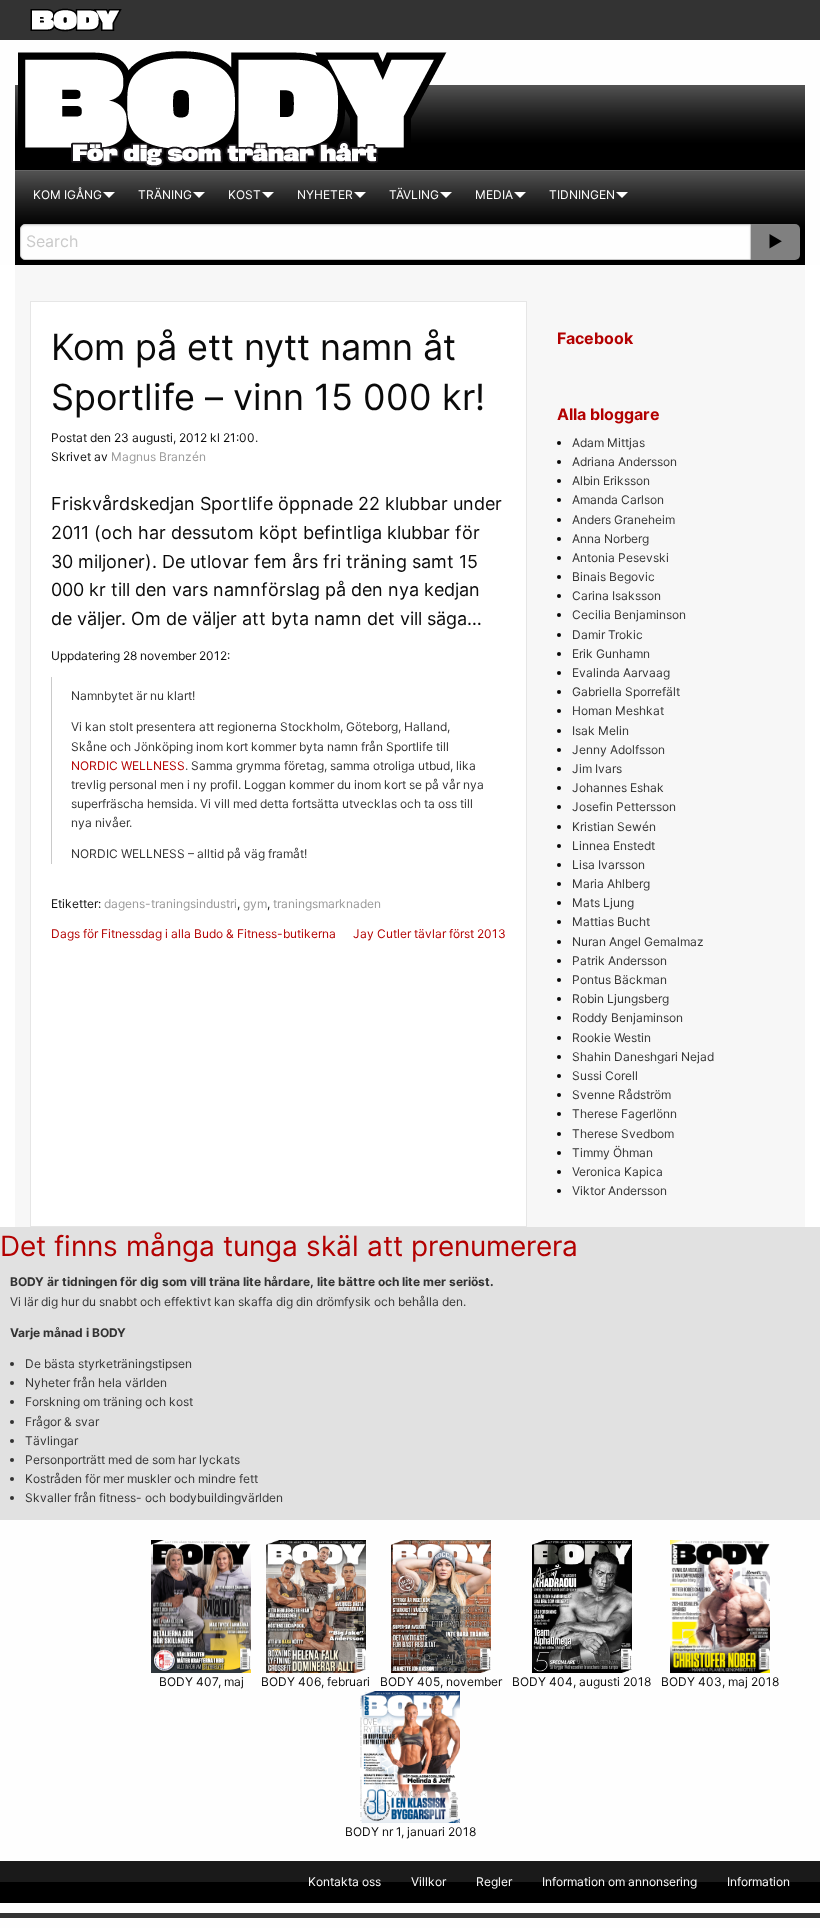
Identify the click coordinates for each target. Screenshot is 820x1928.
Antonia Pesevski (620, 557)
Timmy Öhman (612, 1152)
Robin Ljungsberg (620, 998)
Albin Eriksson (611, 480)
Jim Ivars (597, 768)
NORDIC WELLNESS (128, 765)
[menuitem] (67, 195)
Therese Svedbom (623, 1133)
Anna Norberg (610, 538)
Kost (244, 194)
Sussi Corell (605, 1075)
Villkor (428, 1881)
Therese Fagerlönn (624, 1113)
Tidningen (582, 194)
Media (494, 194)
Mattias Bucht (611, 921)
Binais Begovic (613, 576)
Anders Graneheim (623, 519)
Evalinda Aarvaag (621, 672)
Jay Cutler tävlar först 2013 (429, 933)
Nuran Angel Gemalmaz (638, 941)
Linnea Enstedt (613, 845)
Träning (165, 194)
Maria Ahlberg (611, 883)
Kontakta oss (344, 1881)
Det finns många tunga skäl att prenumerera (289, 1246)
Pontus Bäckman (619, 979)
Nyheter (325, 194)
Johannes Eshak (618, 787)
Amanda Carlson (618, 499)
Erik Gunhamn (611, 653)
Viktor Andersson (619, 1190)
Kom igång (67, 194)
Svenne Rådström (621, 1094)
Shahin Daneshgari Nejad (643, 1056)
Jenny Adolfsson (618, 749)
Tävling (414, 194)
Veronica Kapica (617, 1171)
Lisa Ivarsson (608, 864)
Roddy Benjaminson (627, 1017)
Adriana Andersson (624, 461)
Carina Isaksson (616, 595)
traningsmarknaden (327, 903)
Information (758, 1881)
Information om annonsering (619, 1881)
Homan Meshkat (618, 710)
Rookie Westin (611, 1037)
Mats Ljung (603, 902)
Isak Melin (600, 730)
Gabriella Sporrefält (626, 691)
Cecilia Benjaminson (629, 614)
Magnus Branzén (158, 456)
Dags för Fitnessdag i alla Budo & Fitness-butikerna (193, 933)
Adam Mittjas (608, 442)
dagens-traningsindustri (170, 903)
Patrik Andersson (619, 960)
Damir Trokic (607, 634)
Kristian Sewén (614, 826)
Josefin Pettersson (624, 806)
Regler (494, 1881)
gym (255, 903)
